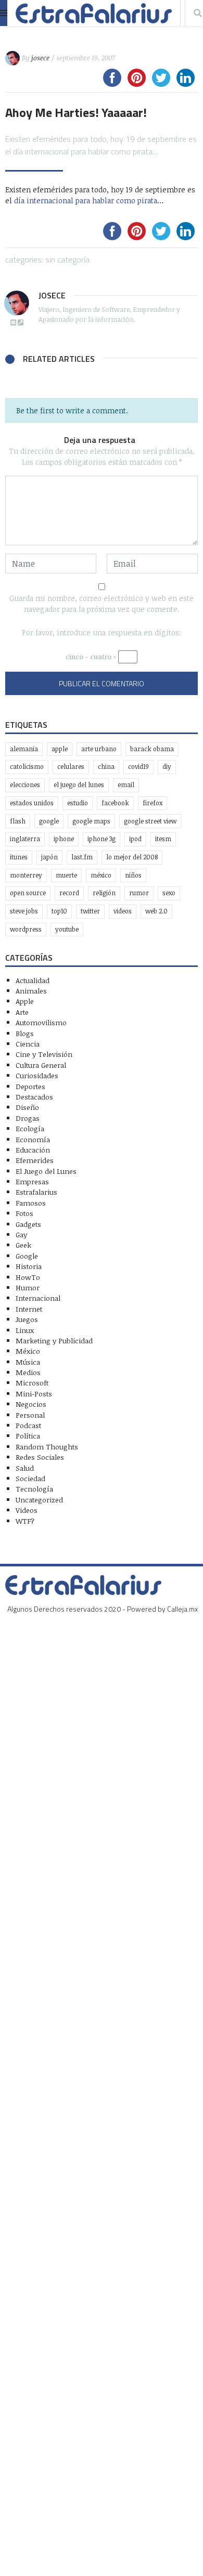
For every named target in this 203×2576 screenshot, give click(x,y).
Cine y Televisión (44, 1054)
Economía (33, 1139)
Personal (30, 1415)
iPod (135, 839)
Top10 (59, 911)
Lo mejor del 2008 (132, 857)
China (106, 767)
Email (126, 785)
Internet (29, 1309)
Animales (31, 991)
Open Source (28, 893)
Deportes (30, 1086)
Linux (25, 1330)
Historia (29, 1266)
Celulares (71, 767)
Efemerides (35, 1160)
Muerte (66, 875)
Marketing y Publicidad (54, 1341)
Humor (28, 1287)
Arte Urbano (99, 749)
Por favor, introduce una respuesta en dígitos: (102, 632)
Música (28, 1362)
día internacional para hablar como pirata (86, 200)
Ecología (30, 1128)
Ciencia (28, 1044)
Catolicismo (27, 767)
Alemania (24, 749)
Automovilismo (41, 1022)
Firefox (153, 803)
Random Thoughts (47, 1447)
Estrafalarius (36, 1192)
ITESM (163, 839)
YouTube (67, 929)
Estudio (78, 803)
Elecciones (25, 785)
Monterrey (26, 875)
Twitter (90, 911)
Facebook (115, 803)
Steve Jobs (24, 911)
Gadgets (28, 1224)
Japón (49, 857)
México (101, 875)
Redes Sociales (40, 1457)
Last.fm (82, 857)
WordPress (26, 929)
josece (40, 58)
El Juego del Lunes (46, 1171)
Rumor (139, 893)
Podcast (28, 1425)
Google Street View (150, 821)
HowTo (28, 1277)
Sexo (169, 893)
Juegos (27, 1319)
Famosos (31, 1203)
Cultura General (41, 1065)
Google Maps (91, 821)
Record (69, 893)
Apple (60, 749)
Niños (133, 875)
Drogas (28, 1118)
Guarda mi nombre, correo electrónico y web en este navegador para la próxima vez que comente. (102, 604)
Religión (104, 893)
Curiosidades (37, 1075)
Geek (23, 1245)
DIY (167, 767)
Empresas (32, 1181)
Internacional (38, 1298)
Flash (18, 821)
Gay (21, 1234)
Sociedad (30, 1478)
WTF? (25, 1521)
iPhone (64, 839)
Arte (22, 1012)
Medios (28, 1372)
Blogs (25, 1033)
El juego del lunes (79, 785)
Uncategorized (39, 1500)
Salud (25, 1468)
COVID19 (138, 767)
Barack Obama (152, 749)
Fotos (24, 1213)
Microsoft (32, 1383)
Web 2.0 (156, 911)
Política (28, 1436)
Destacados (34, 1097)
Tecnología (34, 1489)
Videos (123, 911)
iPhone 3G (102, 839)
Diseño (27, 1107)
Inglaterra (25, 839)
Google (49, 821)
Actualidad (33, 980)
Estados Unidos (32, 803)
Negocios (31, 1404)
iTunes (19, 857)
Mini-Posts (34, 1394)
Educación (33, 1150)
